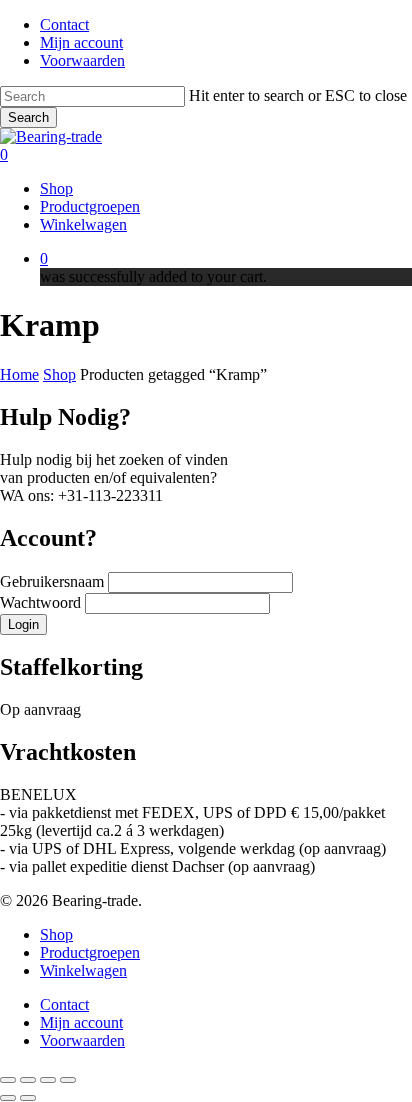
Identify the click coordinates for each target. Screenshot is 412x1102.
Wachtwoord (42, 602)
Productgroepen (90, 952)
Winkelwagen (83, 970)
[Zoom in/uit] (8, 1080)
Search (28, 117)
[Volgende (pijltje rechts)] (28, 1098)
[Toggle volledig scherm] (28, 1080)
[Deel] (48, 1080)
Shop (59, 374)
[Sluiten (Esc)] (68, 1080)
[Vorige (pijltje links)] (8, 1098)
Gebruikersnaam (54, 581)
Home (19, 374)
